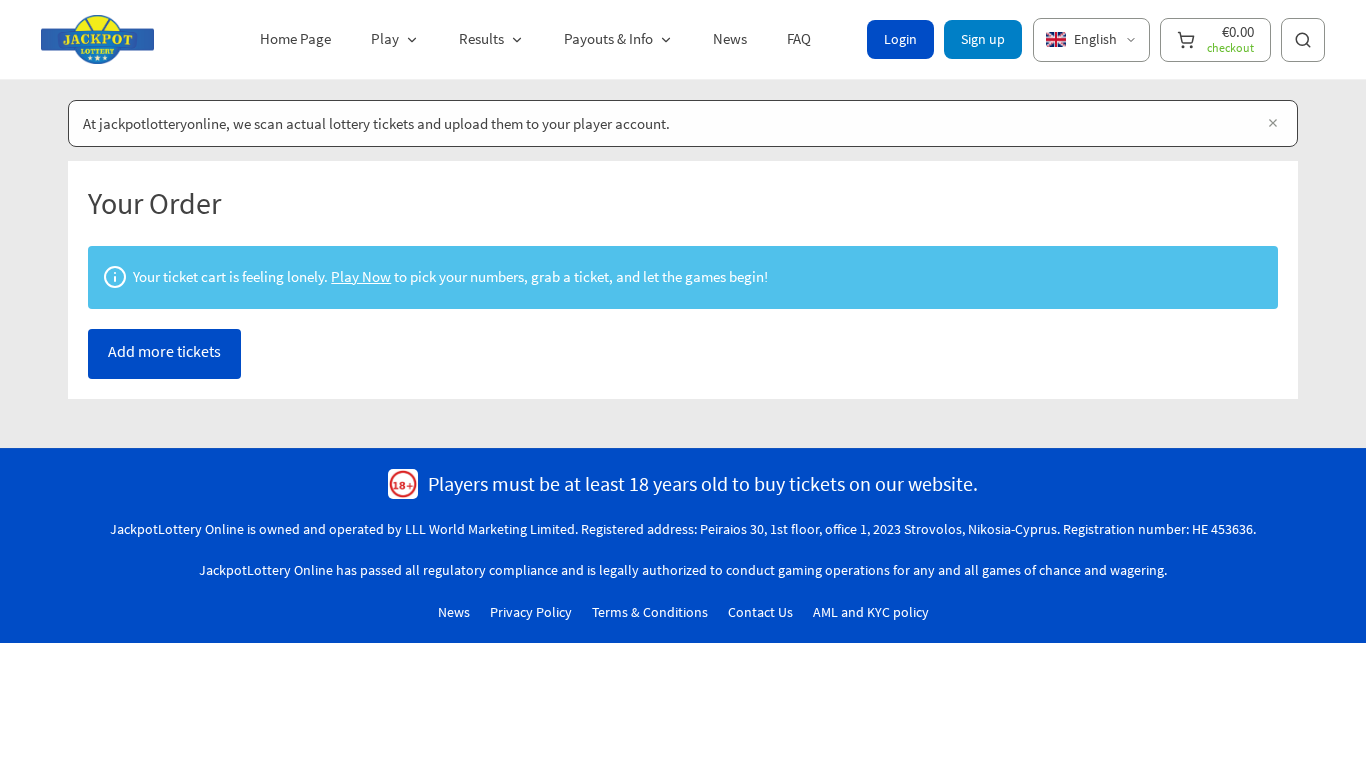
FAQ (799, 38)
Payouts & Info (608, 38)
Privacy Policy (531, 612)
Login (900, 39)
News (730, 38)
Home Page (295, 38)
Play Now (361, 276)
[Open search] (1303, 40)
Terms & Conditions (650, 612)
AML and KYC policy (871, 612)
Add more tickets (164, 351)
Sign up (983, 39)
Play (385, 38)
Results (481, 38)
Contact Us (760, 612)
